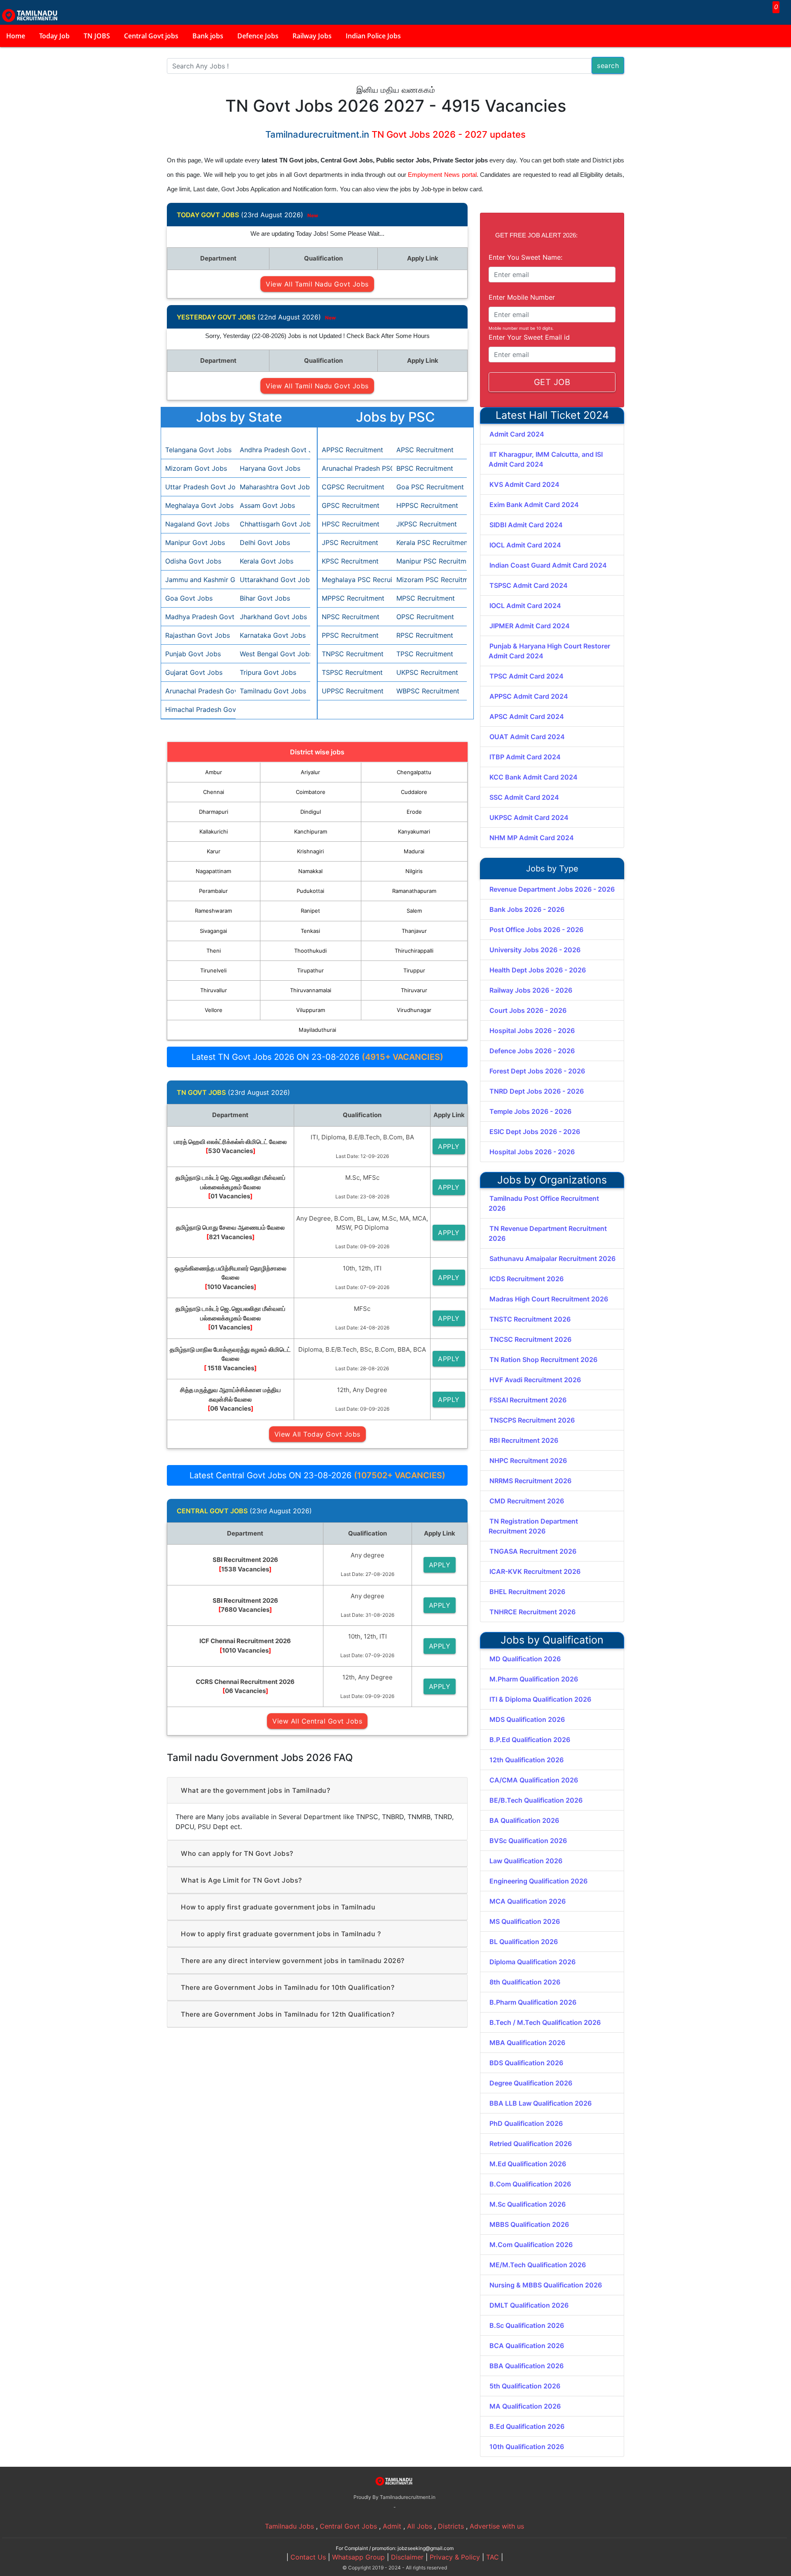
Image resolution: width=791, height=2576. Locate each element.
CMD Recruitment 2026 (527, 1501)
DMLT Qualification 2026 (529, 2305)
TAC (493, 2557)
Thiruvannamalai (311, 990)
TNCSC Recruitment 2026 (530, 1339)
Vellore (214, 1010)
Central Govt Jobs (348, 2526)
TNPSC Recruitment (353, 654)
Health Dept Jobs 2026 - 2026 (538, 970)
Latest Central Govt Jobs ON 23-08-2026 (317, 1475)
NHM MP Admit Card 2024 (532, 838)
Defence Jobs (258, 36)
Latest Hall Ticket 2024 (552, 415)
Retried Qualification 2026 (531, 2144)
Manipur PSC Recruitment (429, 561)
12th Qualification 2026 (527, 1760)
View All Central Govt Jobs (317, 1721)
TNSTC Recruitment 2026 (530, 1319)
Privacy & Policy (455, 2557)
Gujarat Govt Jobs (194, 672)
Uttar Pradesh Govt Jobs (198, 487)
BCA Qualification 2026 (527, 2346)
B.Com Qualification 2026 (530, 2184)
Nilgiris (414, 871)
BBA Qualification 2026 (527, 2366)
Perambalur (213, 891)
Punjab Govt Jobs (193, 654)
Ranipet (310, 911)
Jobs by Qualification (552, 1640)
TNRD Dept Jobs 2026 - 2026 (537, 1091)
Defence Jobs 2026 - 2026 (532, 1051)
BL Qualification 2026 (524, 1942)
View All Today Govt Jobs (317, 1434)
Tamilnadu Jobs (289, 2526)
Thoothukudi (310, 951)
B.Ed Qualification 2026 (527, 2426)
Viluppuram (311, 1010)
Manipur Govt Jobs (195, 542)
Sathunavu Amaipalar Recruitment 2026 (552, 1259)
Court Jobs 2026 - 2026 (528, 1010)
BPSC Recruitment (425, 468)
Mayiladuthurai (317, 1030)
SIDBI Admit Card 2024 (526, 525)
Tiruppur (414, 970)
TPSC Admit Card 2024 (527, 676)
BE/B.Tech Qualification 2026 (536, 1800)
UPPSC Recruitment (353, 691)
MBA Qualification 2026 (527, 2043)
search (608, 66)
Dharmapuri (214, 812)
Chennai (214, 792)
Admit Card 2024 (517, 434)
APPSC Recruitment (352, 450)
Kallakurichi (214, 831)
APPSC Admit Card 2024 (529, 696)
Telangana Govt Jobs (198, 450)
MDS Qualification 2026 (527, 1719)
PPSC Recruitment (350, 635)
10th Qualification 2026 (527, 2447)
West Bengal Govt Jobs (273, 654)
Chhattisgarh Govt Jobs (273, 524)
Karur (214, 851)
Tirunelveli (213, 970)
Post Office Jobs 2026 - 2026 (536, 930)
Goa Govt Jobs (189, 598)
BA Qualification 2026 (524, 1820)
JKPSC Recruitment (427, 524)
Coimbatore (311, 792)
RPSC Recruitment (425, 635)
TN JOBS (97, 36)
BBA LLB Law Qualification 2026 (541, 2103)
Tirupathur (310, 970)
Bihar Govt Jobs (265, 598)
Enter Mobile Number (522, 297)
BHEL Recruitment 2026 (527, 1592)
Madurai (414, 851)
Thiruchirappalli (414, 951)
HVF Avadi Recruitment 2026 (535, 1380)
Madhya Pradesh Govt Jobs (198, 617)
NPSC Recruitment (351, 617)
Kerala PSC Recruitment (429, 542)
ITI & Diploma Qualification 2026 (540, 1699)
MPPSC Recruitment (353, 598)
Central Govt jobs (151, 36)
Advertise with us (497, 2526)
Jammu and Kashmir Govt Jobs (198, 580)
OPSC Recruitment (425, 617)
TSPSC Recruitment (352, 672)
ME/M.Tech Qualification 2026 (538, 2265)
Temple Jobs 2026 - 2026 (530, 1111)
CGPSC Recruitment (353, 487)
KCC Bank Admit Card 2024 (534, 777)
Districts (451, 2526)
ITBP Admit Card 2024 (525, 757)
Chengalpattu (414, 772)
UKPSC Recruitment (427, 672)
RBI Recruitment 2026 (524, 1440)
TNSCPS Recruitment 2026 (532, 1420)
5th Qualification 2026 (525, 2386)
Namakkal (310, 871)
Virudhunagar (414, 1010)
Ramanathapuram (414, 891)
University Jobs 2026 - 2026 (535, 950)
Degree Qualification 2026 (531, 2083)
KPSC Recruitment (350, 561)
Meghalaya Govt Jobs (198, 505)
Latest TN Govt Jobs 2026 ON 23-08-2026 (317, 1057)
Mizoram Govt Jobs (196, 468)
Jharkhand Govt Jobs (273, 617)
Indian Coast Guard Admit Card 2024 (548, 565)
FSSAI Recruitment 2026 (528, 1400)
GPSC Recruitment (351, 505)
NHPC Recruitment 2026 (528, 1461)
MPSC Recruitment (426, 598)
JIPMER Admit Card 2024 (530, 626)
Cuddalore (414, 792)
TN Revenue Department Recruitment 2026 (548, 1233)
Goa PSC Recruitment (429, 487)
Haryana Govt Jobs (270, 468)
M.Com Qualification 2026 (531, 2245)
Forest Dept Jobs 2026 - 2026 (537, 1071)
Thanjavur (414, 931)
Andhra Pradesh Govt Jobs (273, 450)
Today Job (54, 36)
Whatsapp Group (358, 2557)
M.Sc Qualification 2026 (528, 2204)
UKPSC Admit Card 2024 (529, 817)
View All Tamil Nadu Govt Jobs (317, 284)
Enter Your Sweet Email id (529, 337)
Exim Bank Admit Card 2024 (534, 505)
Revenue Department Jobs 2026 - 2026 (552, 889)
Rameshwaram (213, 911)
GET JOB (552, 382)
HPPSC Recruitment (427, 505)
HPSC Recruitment (351, 524)
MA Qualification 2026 (525, 2406)
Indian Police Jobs (373, 36)
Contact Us (308, 2557)
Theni (214, 951)
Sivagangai (213, 931)
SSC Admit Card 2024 (524, 797)
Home (16, 36)
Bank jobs (208, 36)
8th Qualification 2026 (525, 1982)
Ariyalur (310, 772)
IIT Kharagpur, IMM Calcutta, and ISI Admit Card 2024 (546, 459)
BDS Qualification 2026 (526, 2063)
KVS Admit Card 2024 (524, 484)
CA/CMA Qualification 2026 (534, 1780)
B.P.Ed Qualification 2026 (530, 1740)
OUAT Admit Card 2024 (527, 737)
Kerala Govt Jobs (267, 561)
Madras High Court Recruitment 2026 (549, 1299)
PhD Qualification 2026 (526, 2123)
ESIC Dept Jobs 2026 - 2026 (535, 1132)
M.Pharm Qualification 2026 (534, 1679)
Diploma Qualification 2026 (532, 1962)
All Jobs (420, 2526)
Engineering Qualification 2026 (538, 1881)
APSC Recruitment (425, 450)
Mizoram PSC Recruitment (429, 580)
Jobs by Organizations (552, 1180)
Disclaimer (407, 2557)
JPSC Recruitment (350, 542)
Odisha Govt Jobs (193, 561)
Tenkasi (310, 931)
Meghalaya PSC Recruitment (355, 580)
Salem (414, 911)
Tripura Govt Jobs (268, 672)
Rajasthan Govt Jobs (198, 635)
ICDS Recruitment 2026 (527, 1279)
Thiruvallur (214, 990)
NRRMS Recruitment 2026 (530, 1481)
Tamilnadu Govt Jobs (273, 691)
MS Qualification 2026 (525, 1921)
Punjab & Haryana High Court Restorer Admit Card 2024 (549, 651)
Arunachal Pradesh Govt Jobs (198, 691)
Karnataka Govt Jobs (273, 635)
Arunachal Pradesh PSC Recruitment (355, 468)
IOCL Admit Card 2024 (525, 545)
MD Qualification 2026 (525, 1659)
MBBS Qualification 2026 (529, 2224)
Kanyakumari (414, 831)
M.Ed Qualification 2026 (528, 2164)
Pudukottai (310, 891)
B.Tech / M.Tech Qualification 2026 (545, 2022)
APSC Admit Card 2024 (527, 716)
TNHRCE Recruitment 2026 (532, 1612)
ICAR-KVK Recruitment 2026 (535, 1571)
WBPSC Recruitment (428, 691)
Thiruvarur (414, 990)
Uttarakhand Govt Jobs (273, 580)
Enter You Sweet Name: (525, 257)
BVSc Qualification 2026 (528, 1841)
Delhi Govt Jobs (265, 542)
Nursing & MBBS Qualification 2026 (546, 2285)
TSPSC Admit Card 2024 (529, 585)
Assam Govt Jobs (267, 505)
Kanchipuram (311, 831)
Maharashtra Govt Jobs (273, 487)
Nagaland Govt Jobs (197, 524)
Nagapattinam (213, 871)
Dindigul (311, 812)
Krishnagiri (310, 851)
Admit (392, 2526)
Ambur (214, 772)
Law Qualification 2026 (526, 1861)
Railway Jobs (312, 36)
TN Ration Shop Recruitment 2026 (543, 1360)
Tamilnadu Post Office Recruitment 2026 (544, 1203)
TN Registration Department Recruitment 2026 (533, 1526)
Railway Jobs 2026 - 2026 (531, 990)
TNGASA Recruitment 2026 (533, 1551)
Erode (414, 812)
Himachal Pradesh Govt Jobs (198, 709)
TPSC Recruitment (425, 654)
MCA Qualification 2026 (528, 1901)
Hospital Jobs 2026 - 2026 (532, 1031)
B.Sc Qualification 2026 (527, 2325)
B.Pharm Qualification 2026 (533, 2002)
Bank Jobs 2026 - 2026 (527, 909)
